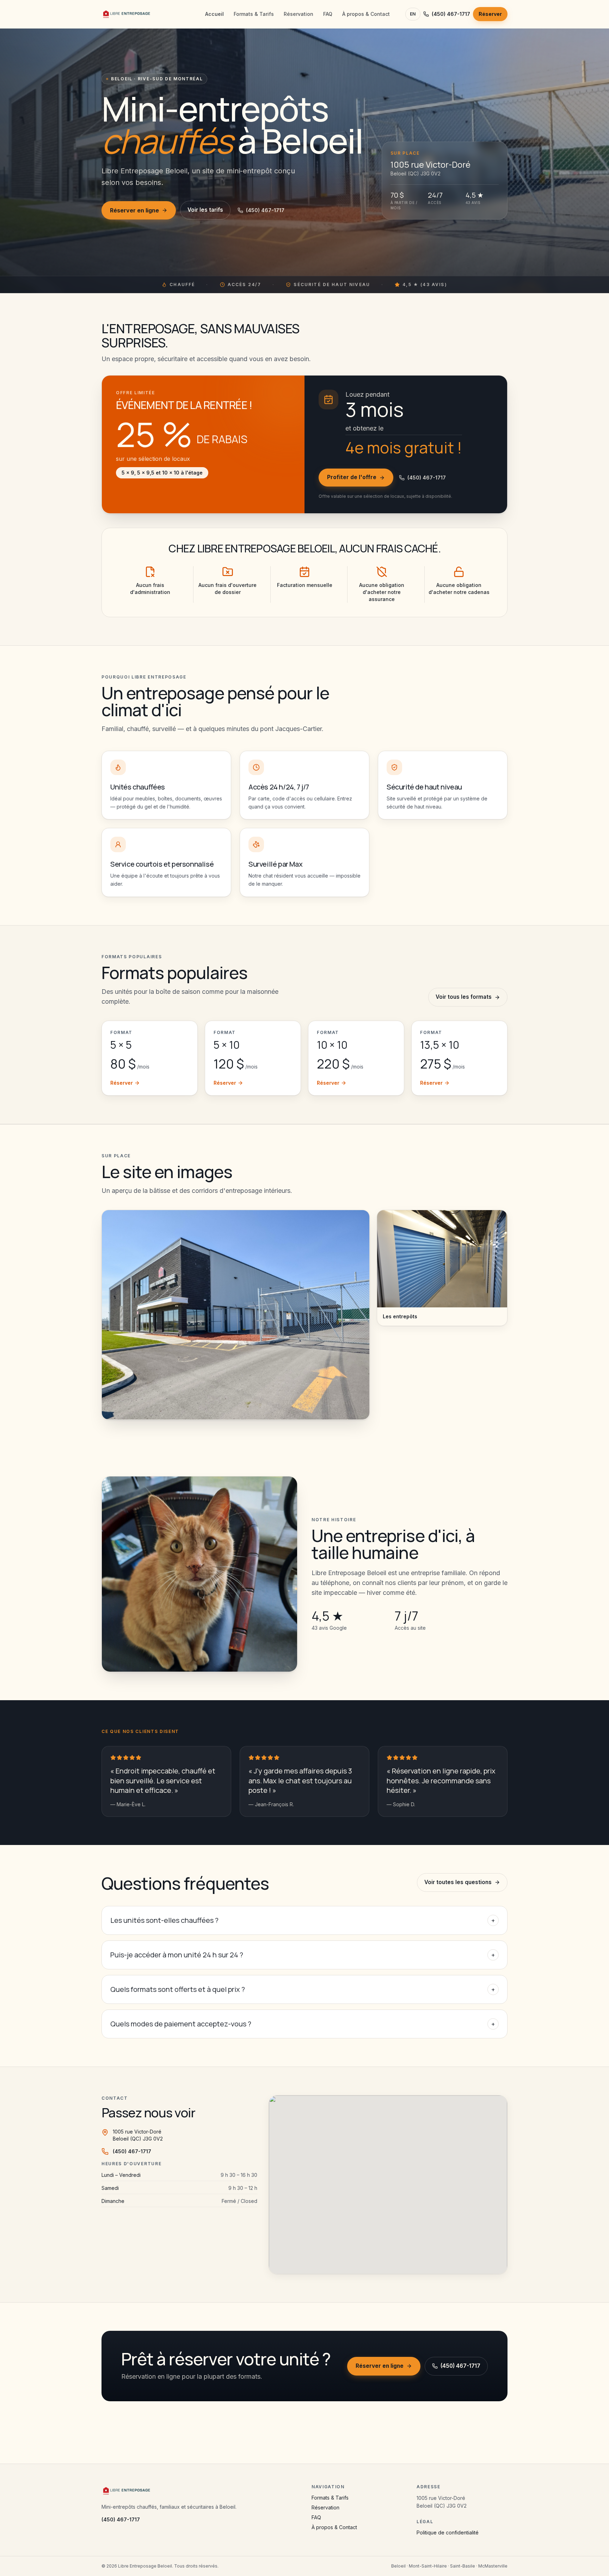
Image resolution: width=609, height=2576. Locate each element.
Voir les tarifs (205, 210)
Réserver (490, 14)
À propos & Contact (366, 14)
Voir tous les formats (464, 997)
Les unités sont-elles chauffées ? (303, 1920)
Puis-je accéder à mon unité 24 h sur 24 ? (303, 1955)
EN (413, 14)
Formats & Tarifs (254, 14)
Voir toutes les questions (458, 1882)
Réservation (299, 14)
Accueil (214, 14)
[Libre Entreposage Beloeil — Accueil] (127, 14)
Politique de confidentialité (448, 2532)
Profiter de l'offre (352, 477)
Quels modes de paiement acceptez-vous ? (303, 2024)
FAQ (328, 14)
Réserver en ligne (134, 210)
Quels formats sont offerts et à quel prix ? (303, 1989)
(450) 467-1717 (451, 14)
